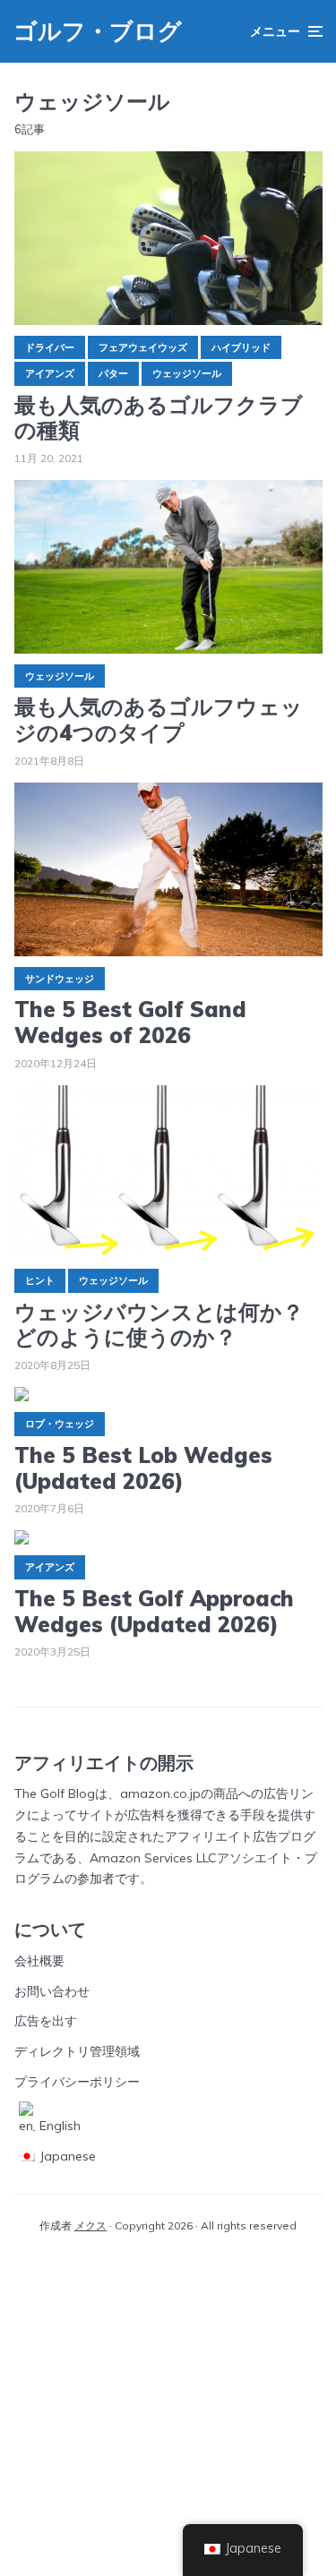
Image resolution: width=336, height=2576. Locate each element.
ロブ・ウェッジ (60, 1424)
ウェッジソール (187, 373)
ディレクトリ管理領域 (77, 2051)
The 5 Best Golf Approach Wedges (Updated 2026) (154, 1612)
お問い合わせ (52, 1991)
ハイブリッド (241, 347)
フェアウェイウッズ (143, 347)
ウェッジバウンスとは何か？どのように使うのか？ (159, 1325)
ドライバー (50, 347)
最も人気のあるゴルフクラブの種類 (159, 418)
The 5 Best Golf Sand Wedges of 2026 (130, 1023)
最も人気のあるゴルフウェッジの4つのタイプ (159, 720)
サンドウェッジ (60, 979)
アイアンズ (50, 373)
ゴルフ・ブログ (98, 31)
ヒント (40, 1280)
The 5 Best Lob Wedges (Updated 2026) (143, 1468)
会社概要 (39, 1961)
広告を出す (46, 2021)
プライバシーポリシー (77, 2082)
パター (113, 373)
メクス (90, 2225)
